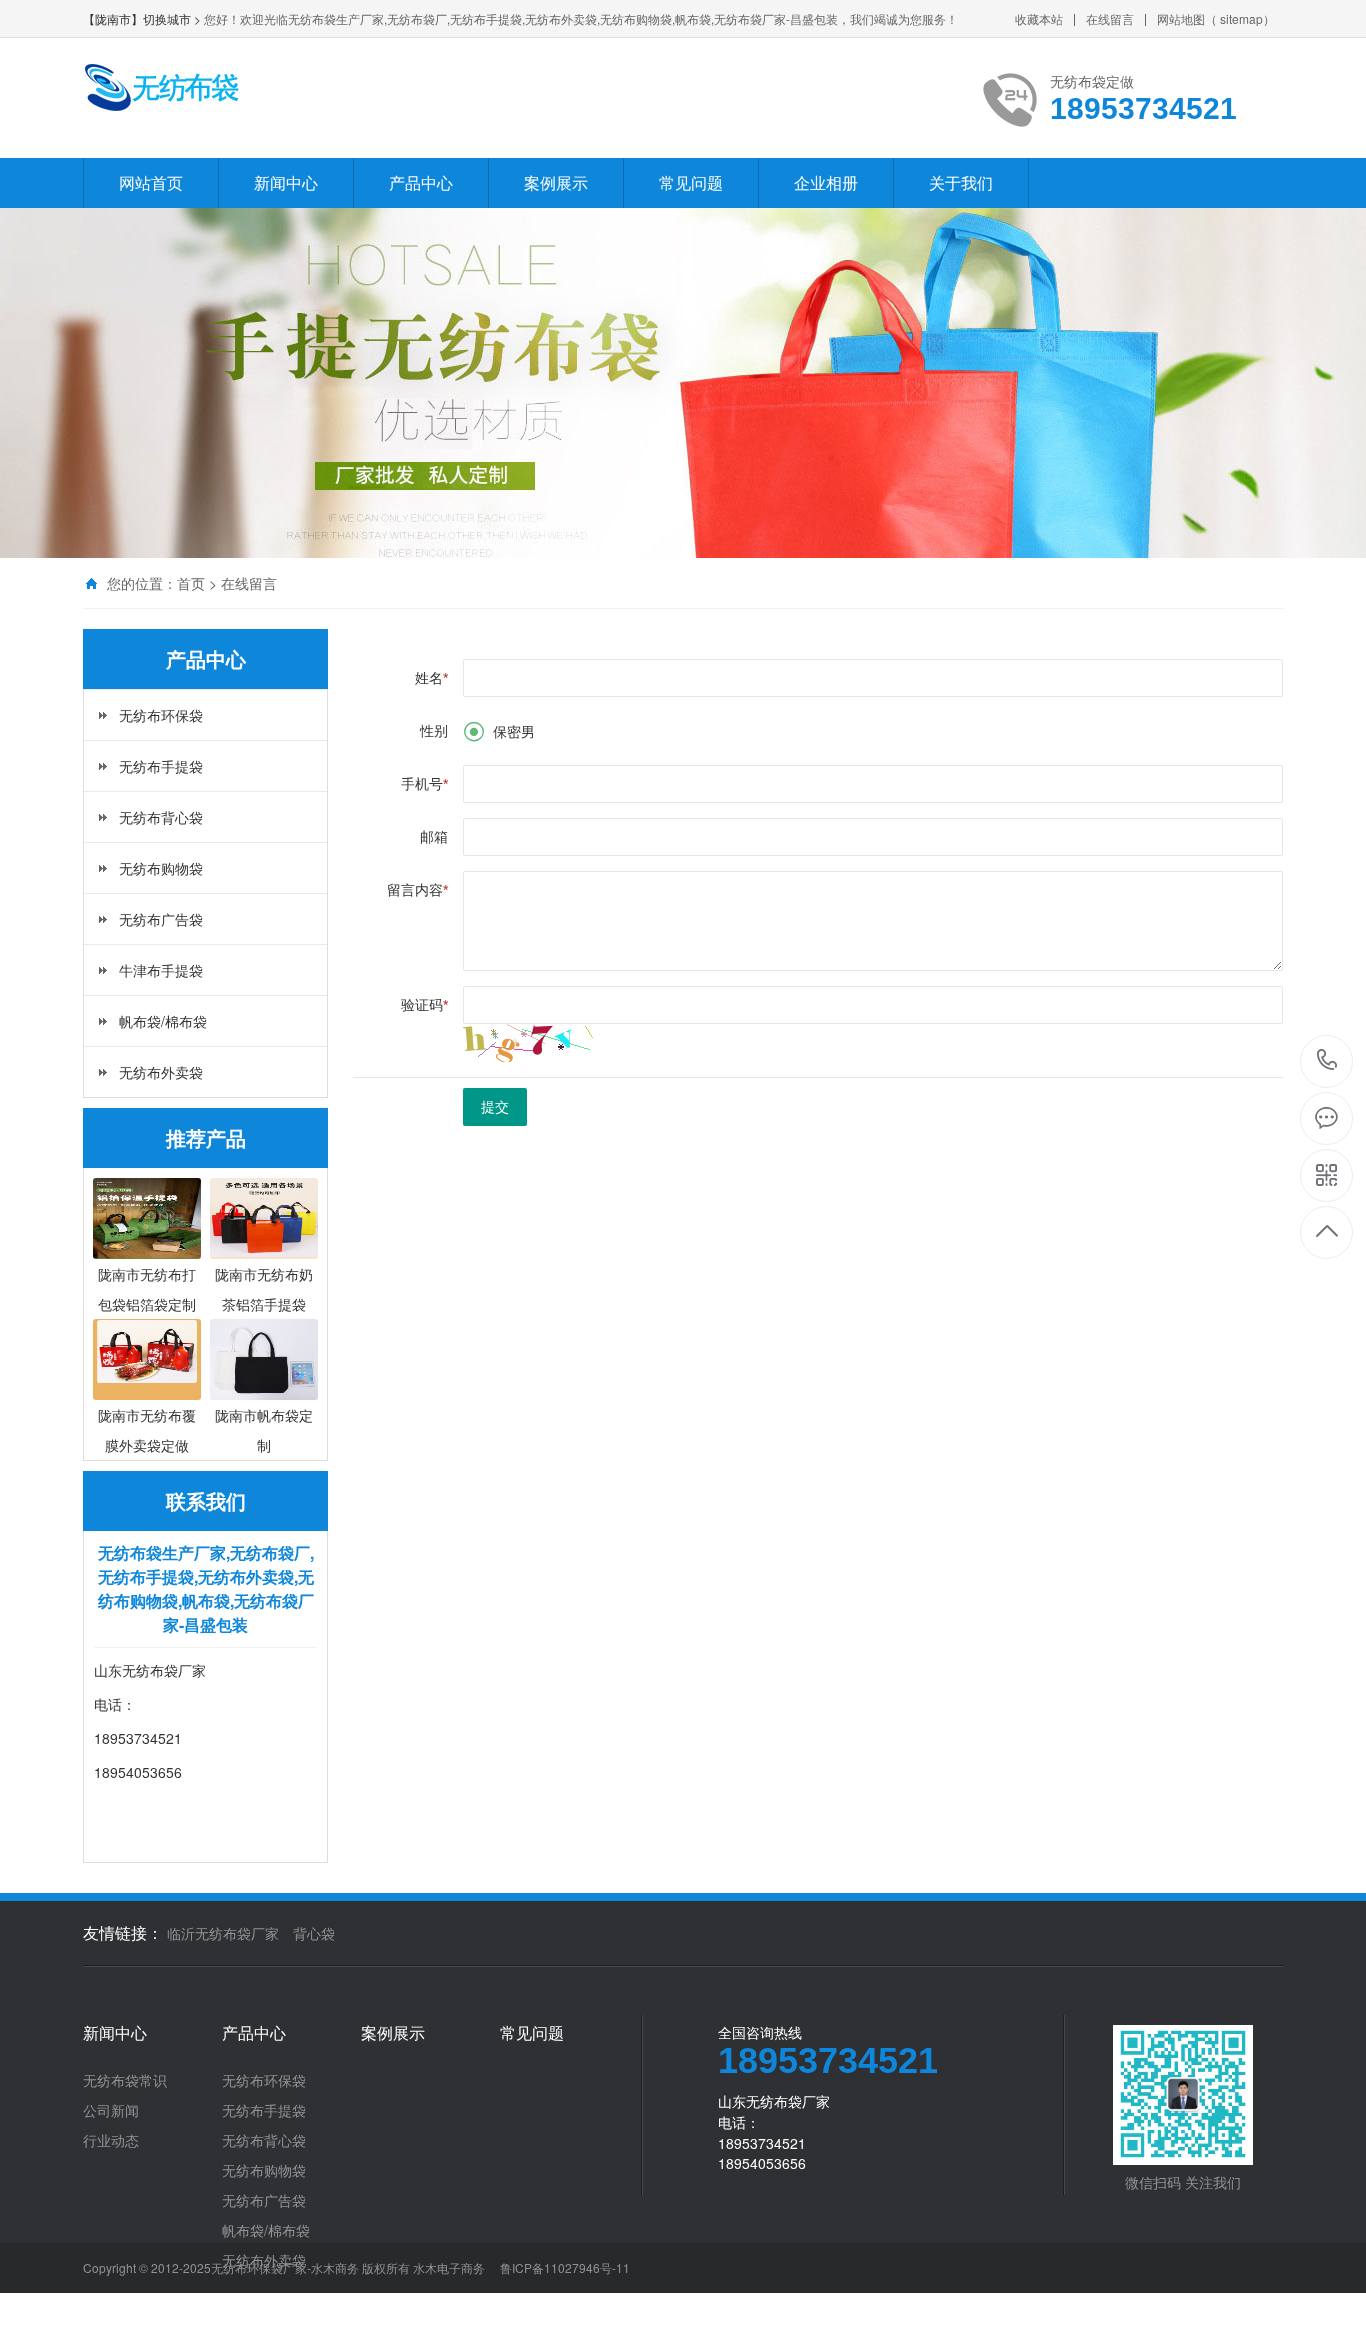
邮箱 (434, 837)
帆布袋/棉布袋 (163, 1021)
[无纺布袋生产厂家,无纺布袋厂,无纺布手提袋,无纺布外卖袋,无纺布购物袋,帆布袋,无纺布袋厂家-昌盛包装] (161, 87)
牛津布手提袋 (161, 970)
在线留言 (1110, 18)
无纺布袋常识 (125, 2080)
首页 (191, 583)
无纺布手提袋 (161, 766)
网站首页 (151, 182)
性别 (434, 731)
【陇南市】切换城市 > (143, 18)
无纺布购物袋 (161, 868)
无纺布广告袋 (161, 919)
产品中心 (421, 182)
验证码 (424, 1005)
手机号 (424, 784)
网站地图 (1181, 18)
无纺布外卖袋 (161, 1072)
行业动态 (111, 2140)
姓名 (431, 678)
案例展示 (556, 182)
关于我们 (961, 182)
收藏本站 (1039, 18)
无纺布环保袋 (161, 715)
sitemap (1241, 18)
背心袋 (314, 1933)
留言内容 (417, 890)
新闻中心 (286, 182)
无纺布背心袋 (161, 817)
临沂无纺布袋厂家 (223, 1933)
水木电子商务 (449, 2267)
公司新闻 (111, 2110)
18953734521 (1327, 1061)
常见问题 (691, 182)
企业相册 (826, 182)
